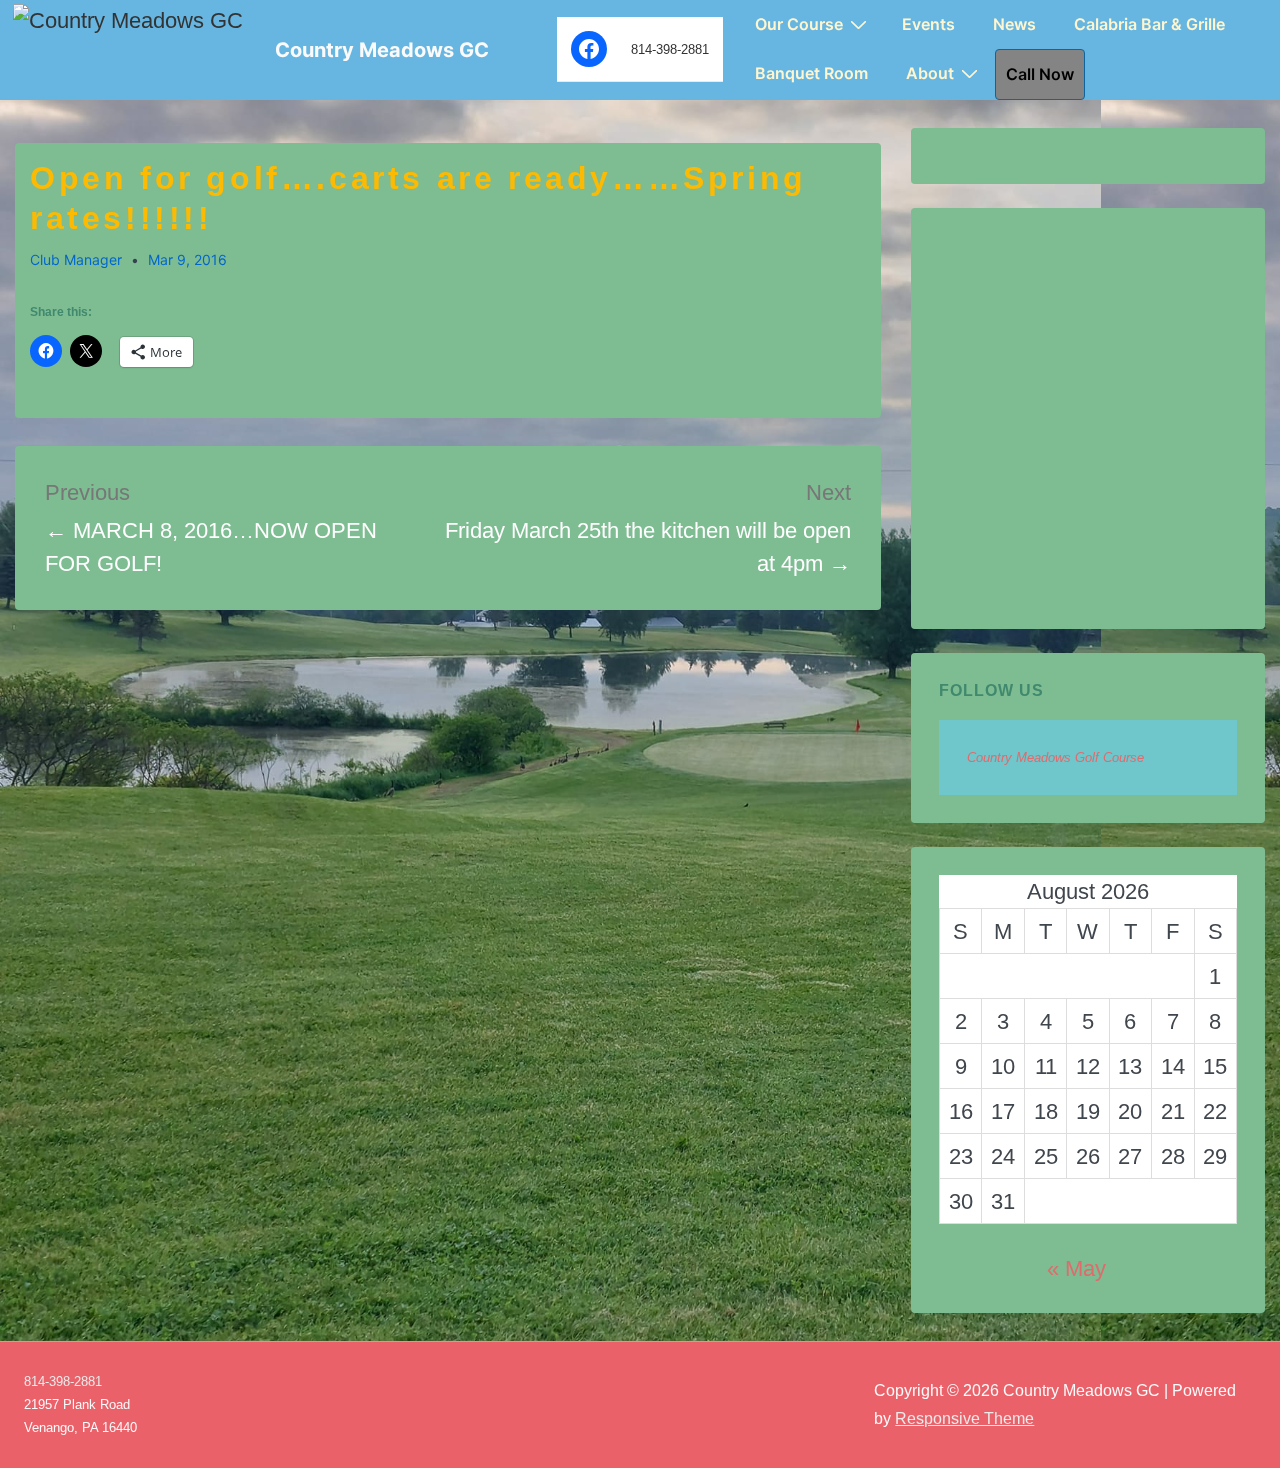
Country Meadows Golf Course (1055, 757)
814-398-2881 (63, 1381)
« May (1076, 1268)
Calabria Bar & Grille (1149, 24)
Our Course (799, 24)
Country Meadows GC (382, 50)
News (1014, 24)
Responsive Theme (964, 1418)
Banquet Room (811, 73)
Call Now (1040, 74)
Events (928, 24)
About (930, 73)
